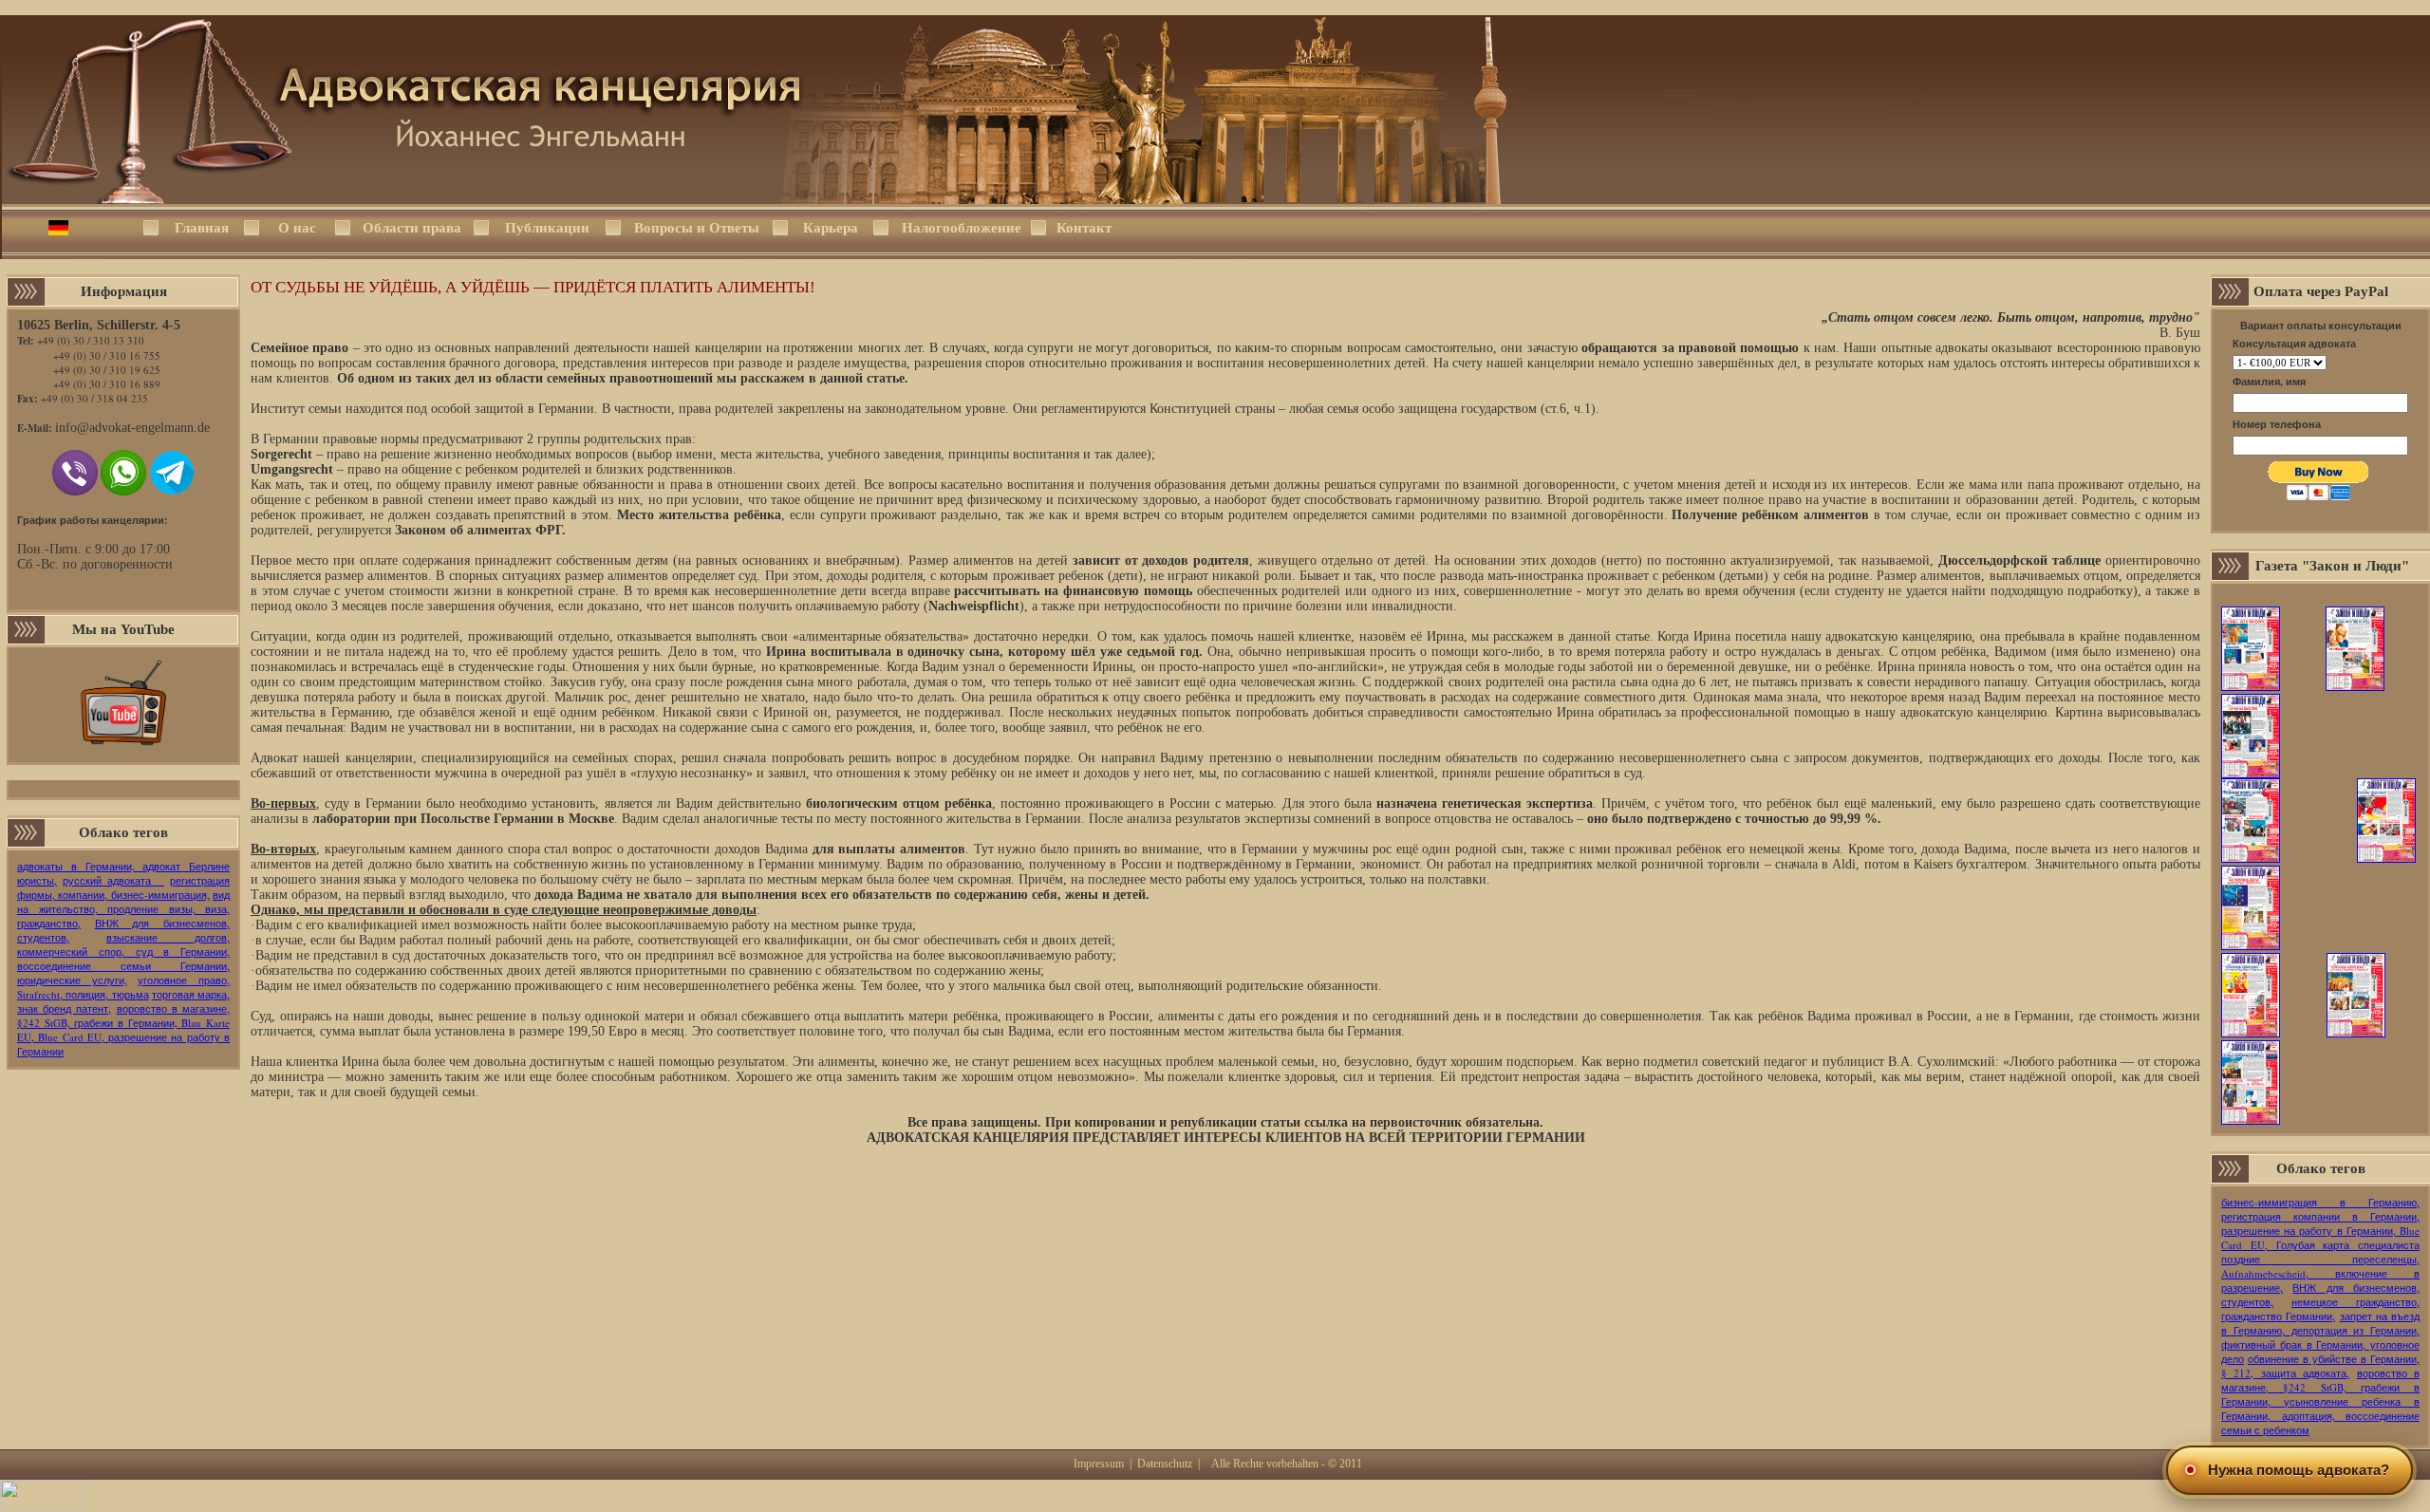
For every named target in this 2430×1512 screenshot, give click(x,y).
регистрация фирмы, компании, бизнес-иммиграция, (123, 887)
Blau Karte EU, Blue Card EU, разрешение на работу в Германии (123, 1037)
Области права (412, 228)
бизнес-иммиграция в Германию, (2320, 1202)
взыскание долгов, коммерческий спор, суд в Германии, (123, 944)
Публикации (547, 228)
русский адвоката (113, 880)
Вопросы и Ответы (697, 228)
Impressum (1099, 1464)
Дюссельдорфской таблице (2019, 560)
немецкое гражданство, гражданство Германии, (2320, 1309)
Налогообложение (960, 228)
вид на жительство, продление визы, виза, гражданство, (123, 909)
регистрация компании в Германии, (2320, 1216)
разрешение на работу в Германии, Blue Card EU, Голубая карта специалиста (2320, 1238)
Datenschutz (1165, 1464)
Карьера (831, 228)
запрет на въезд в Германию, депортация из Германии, (2320, 1323)
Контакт (1084, 228)
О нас (297, 228)
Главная (202, 228)
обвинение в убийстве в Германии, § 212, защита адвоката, (2320, 1366)
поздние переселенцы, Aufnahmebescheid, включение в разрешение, (2320, 1273)
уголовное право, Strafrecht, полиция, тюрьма (123, 987)
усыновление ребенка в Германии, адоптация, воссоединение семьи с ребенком (2320, 1416)
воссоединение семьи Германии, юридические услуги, (123, 973)
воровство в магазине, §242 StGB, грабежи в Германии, (123, 1016)
